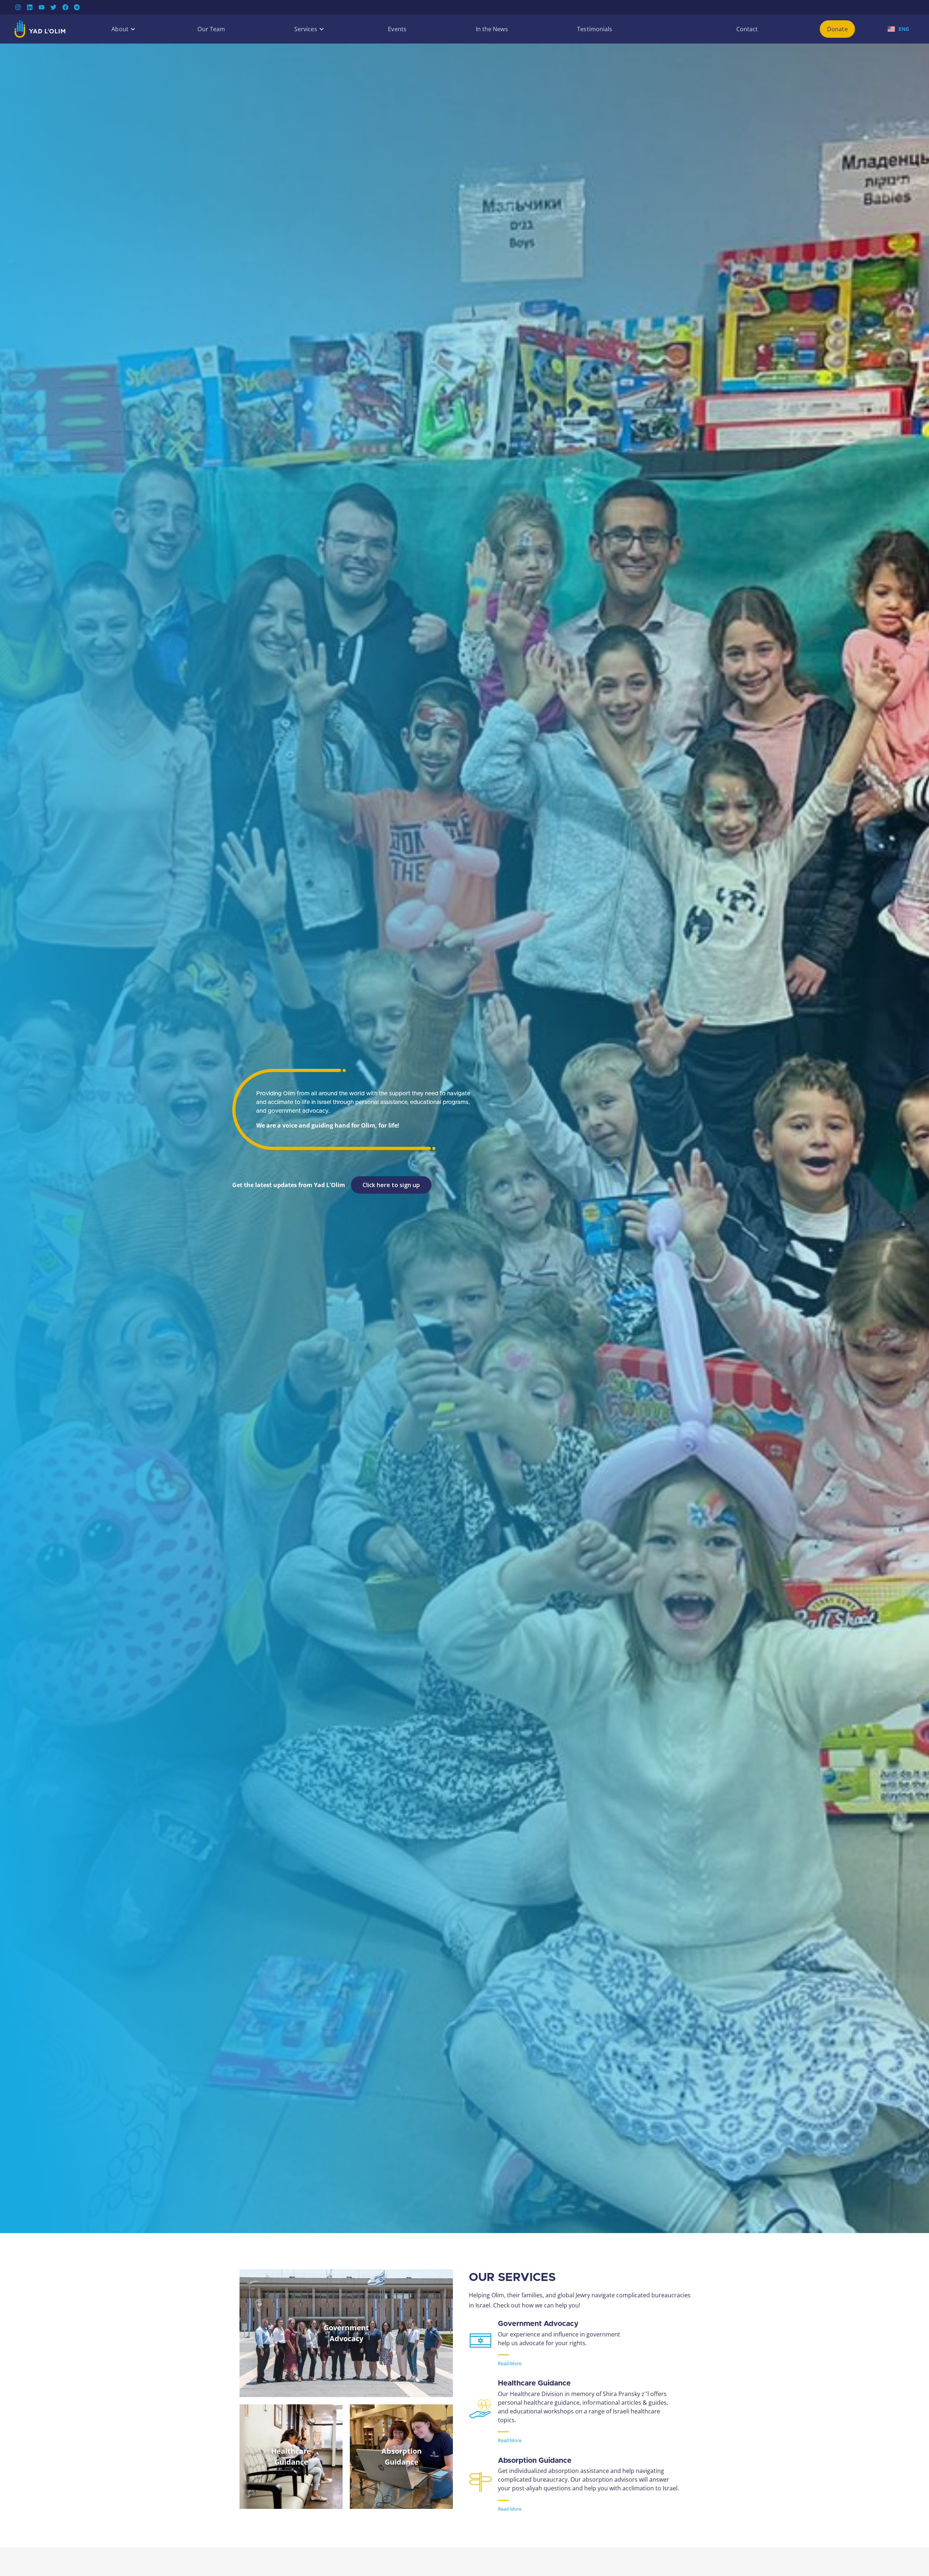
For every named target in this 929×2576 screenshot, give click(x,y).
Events (397, 29)
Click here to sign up (391, 1185)
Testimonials (595, 29)
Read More (510, 2363)
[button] (120, 29)
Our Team (211, 29)
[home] (40, 29)
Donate (837, 29)
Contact (747, 29)
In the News (492, 29)
